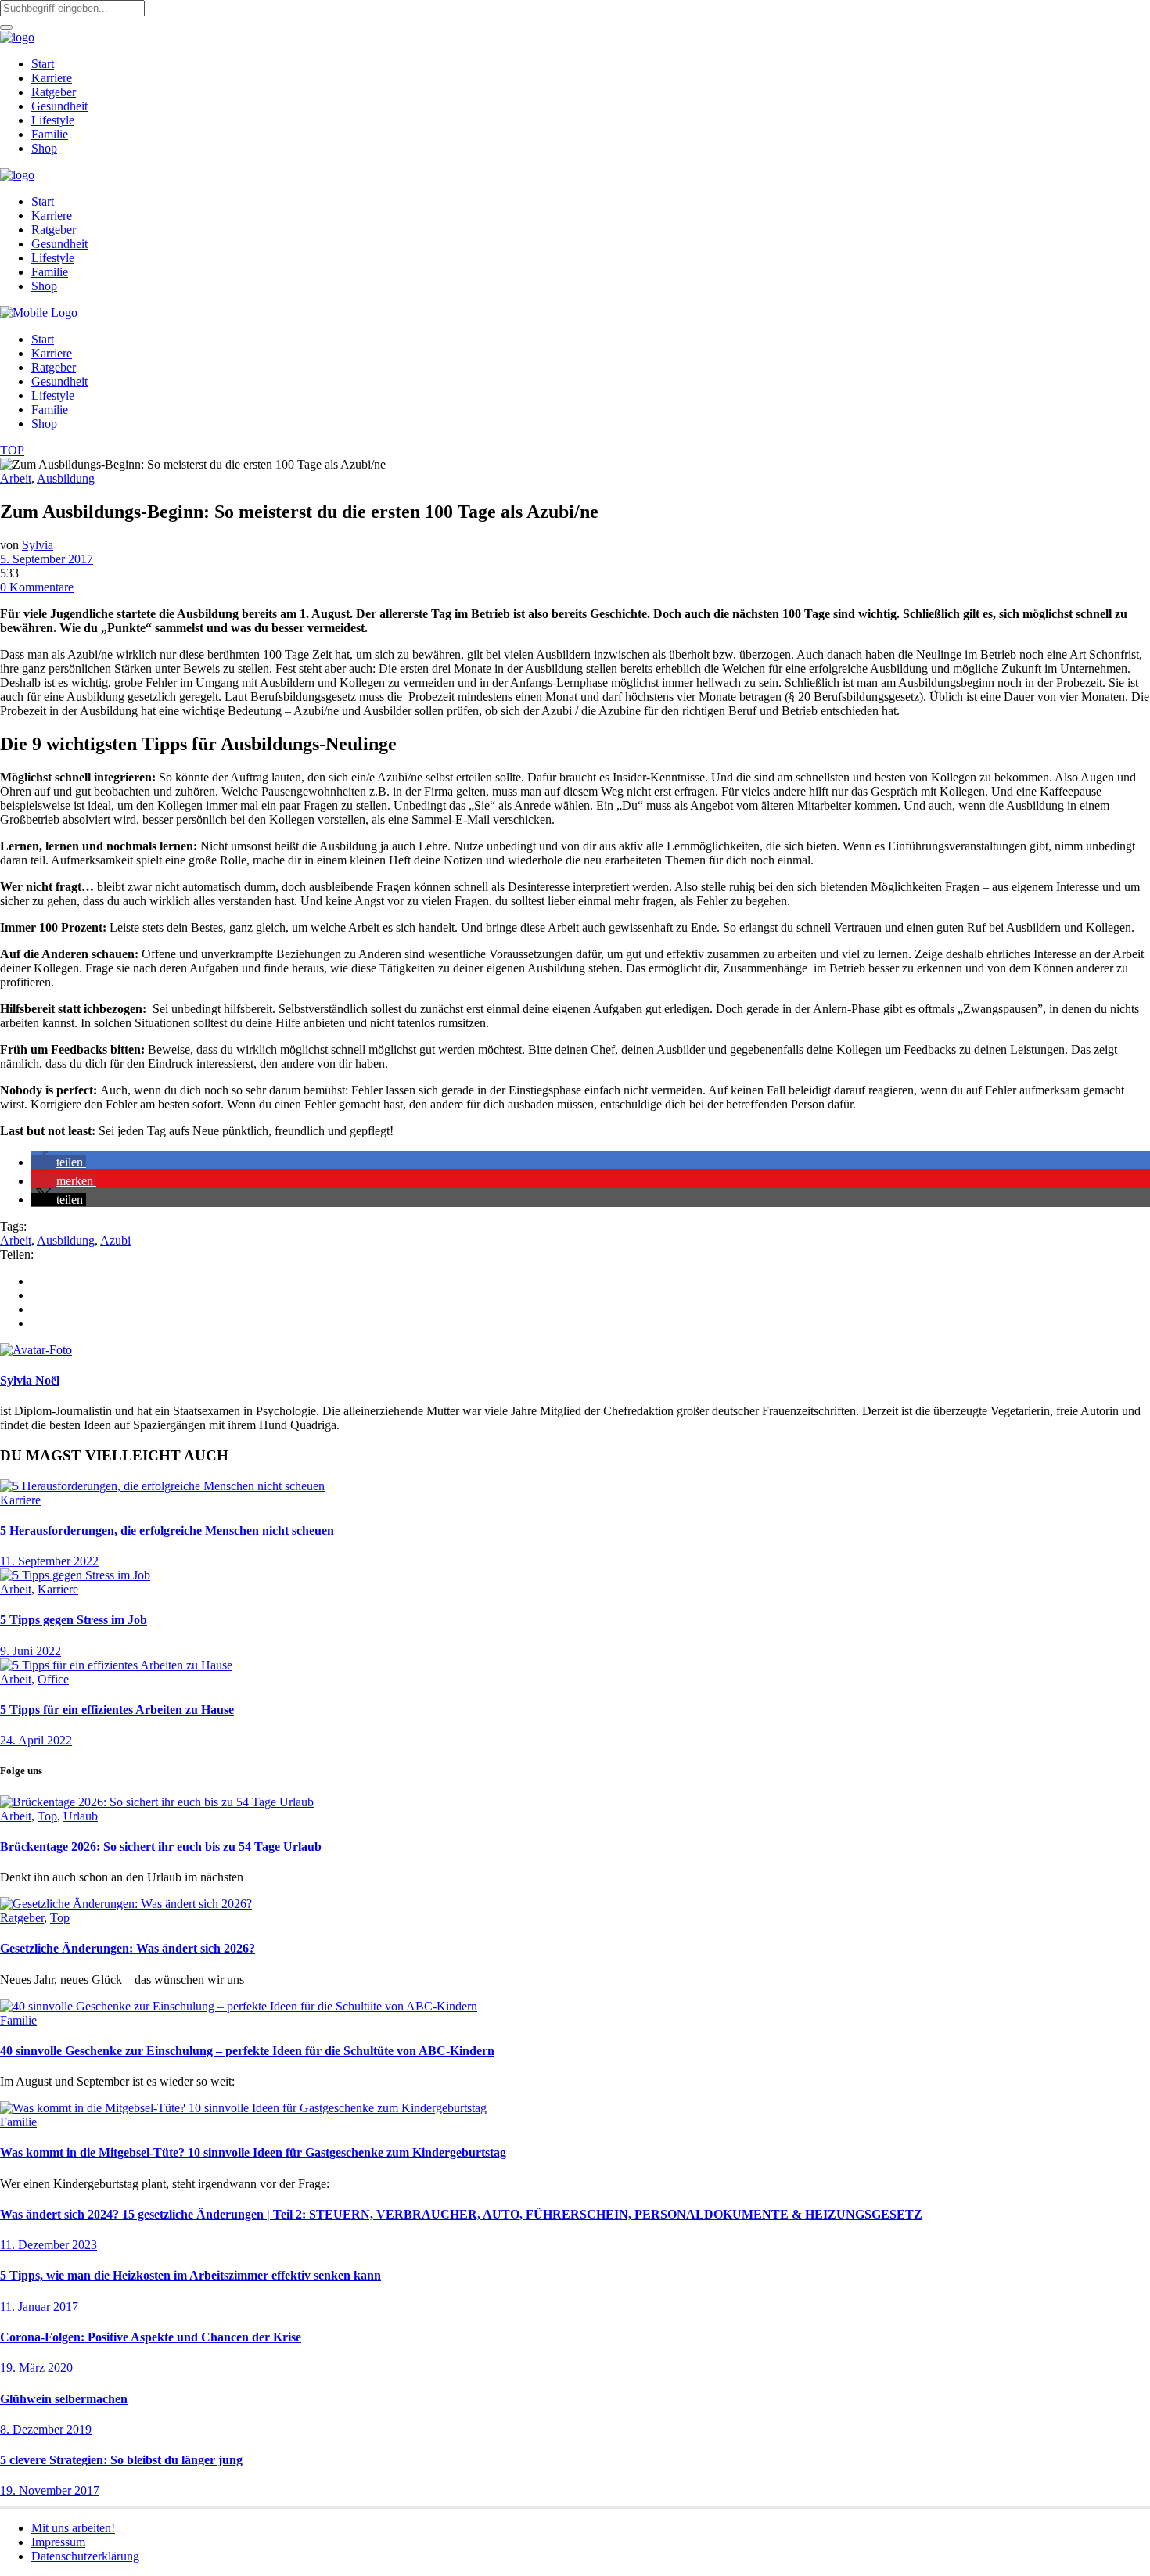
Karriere (20, 1500)
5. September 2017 (47, 559)
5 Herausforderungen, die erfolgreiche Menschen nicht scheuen (167, 1531)
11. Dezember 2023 (49, 2245)
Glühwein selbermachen (64, 2399)
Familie (18, 2020)
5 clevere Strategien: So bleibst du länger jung (121, 2460)
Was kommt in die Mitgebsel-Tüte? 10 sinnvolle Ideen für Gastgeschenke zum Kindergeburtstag (253, 2152)
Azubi (115, 1240)
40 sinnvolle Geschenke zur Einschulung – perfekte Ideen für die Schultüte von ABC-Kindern (247, 2051)
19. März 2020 (36, 2368)
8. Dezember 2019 (46, 2429)
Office (53, 1679)
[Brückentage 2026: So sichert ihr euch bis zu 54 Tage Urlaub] (157, 1802)
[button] (59, 1162)
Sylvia (38, 545)
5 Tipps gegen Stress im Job (74, 1620)
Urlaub (81, 1816)
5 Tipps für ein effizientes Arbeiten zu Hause (117, 1710)
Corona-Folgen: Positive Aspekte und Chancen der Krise (151, 2337)
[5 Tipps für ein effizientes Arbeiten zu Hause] (116, 1665)
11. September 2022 (49, 1561)
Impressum (58, 2542)
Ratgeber (22, 1918)
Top (47, 1816)
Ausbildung (66, 478)
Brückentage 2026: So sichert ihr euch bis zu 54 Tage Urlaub (161, 1847)
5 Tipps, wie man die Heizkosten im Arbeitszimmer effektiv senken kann (190, 2275)
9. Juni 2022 (31, 1651)
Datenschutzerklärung (85, 2556)
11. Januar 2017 (39, 2307)
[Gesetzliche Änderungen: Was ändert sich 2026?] (126, 1904)
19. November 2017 (50, 2490)
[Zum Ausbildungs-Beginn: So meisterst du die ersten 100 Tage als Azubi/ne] (36, 1350)
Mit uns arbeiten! (73, 2528)
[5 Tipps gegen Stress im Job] (75, 1575)
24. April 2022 (36, 1740)
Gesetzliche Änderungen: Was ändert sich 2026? (128, 1948)
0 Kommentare (37, 587)
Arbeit (16, 478)
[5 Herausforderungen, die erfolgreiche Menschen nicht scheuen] (162, 1486)
